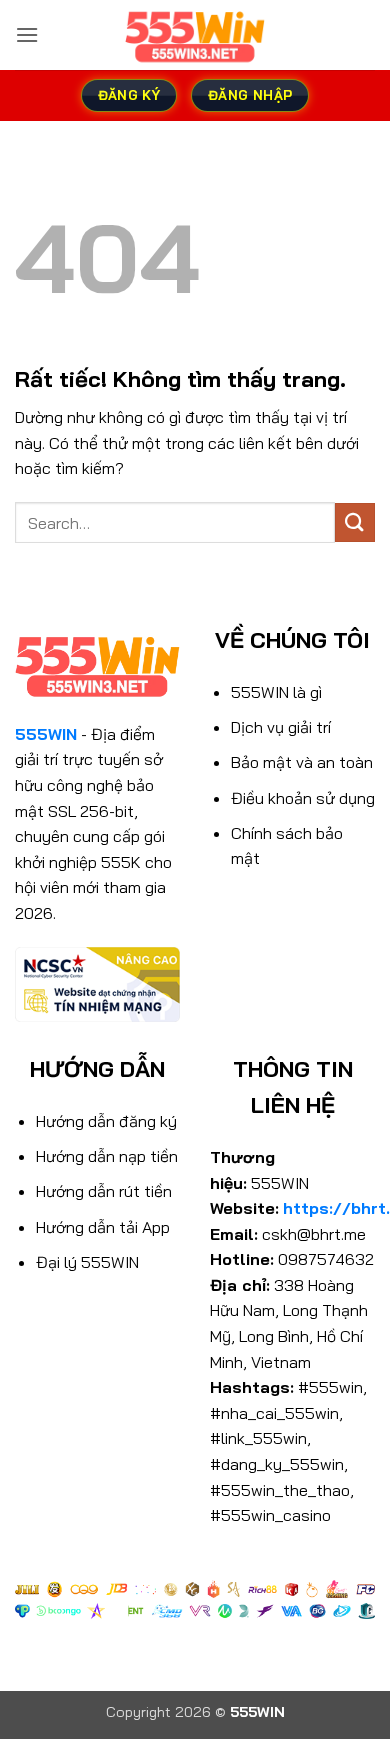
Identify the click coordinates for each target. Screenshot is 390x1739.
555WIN (46, 734)
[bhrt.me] (195, 35)
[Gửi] (355, 522)
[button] (27, 34)
